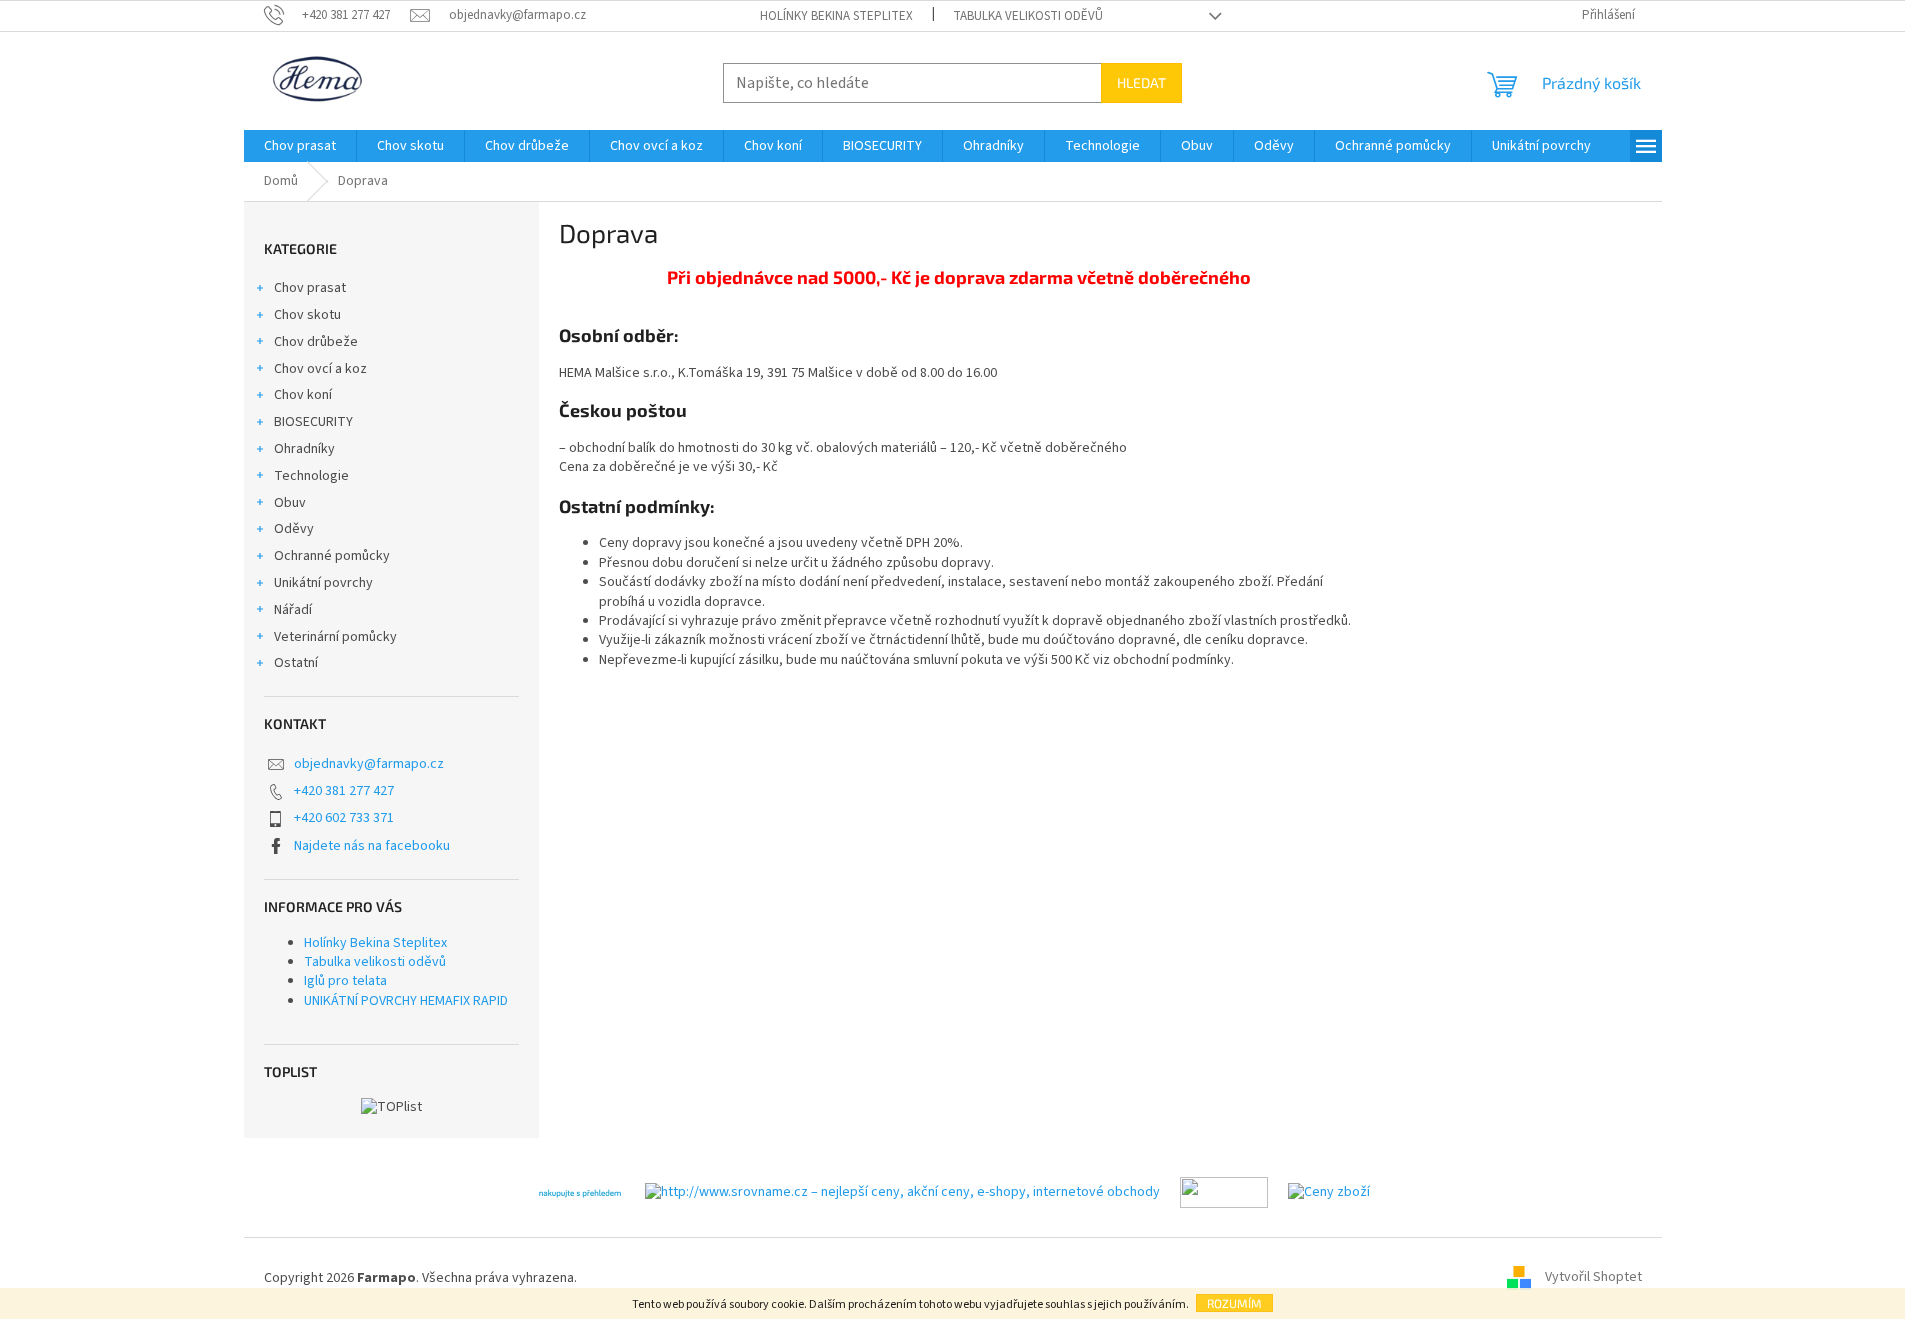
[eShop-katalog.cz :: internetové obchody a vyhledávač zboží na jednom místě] (1224, 1192)
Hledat (1141, 82)
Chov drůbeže (316, 342)
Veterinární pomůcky (335, 637)
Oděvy (294, 529)
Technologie (311, 476)
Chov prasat (310, 288)
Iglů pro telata (345, 981)
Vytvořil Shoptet (1593, 1278)
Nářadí (293, 610)
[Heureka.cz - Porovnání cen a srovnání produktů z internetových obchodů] (580, 1192)
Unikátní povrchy (323, 583)
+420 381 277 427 (344, 791)
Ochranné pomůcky (332, 556)
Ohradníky (304, 449)
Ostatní (296, 663)
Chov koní (303, 395)
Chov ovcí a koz (320, 369)
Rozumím (1234, 1303)
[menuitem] (300, 146)
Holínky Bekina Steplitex (836, 16)
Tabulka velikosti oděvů (1028, 16)
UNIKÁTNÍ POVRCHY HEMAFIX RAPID (406, 1001)
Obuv (290, 503)
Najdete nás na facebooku (372, 846)
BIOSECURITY (313, 422)
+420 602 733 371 (344, 818)
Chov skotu (307, 315)
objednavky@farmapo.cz (369, 764)
